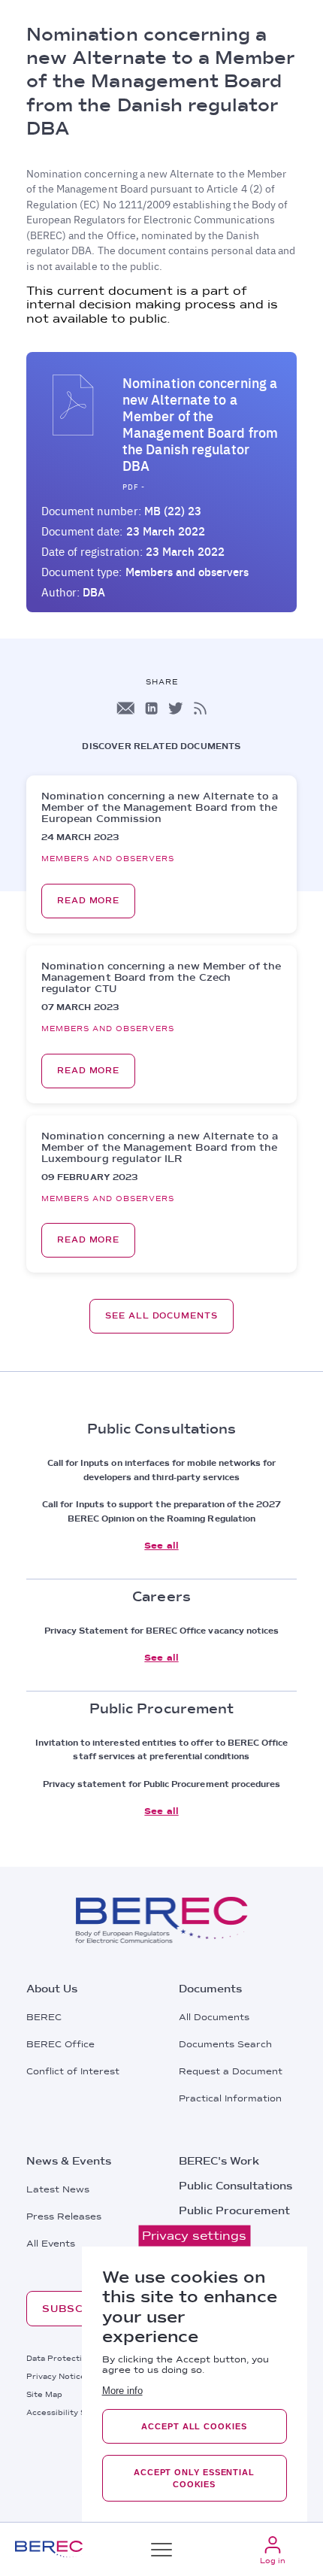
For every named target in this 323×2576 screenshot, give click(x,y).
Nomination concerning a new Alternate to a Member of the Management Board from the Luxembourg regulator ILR (160, 1147)
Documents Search (225, 2044)
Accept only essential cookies (194, 2478)
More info (122, 2391)
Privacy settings (194, 2236)
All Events (51, 2244)
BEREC (44, 2017)
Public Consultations (235, 2186)
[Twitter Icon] (176, 708)
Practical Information (230, 2098)
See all (161, 1546)
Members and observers (187, 572)
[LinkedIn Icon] (151, 708)
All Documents (214, 2017)
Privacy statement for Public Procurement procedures (162, 1784)
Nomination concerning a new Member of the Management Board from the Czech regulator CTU (161, 977)
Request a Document (231, 2071)
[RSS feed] (200, 708)
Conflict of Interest (73, 2071)
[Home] (49, 2549)
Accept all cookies (194, 2426)
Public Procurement (234, 2210)
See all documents (161, 1316)
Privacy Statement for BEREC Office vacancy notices (162, 1631)
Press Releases (64, 2216)
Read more (88, 901)
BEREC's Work (219, 2161)
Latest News (58, 2189)
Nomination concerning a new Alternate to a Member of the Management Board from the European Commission (160, 807)
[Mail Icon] (125, 708)
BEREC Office (60, 2044)
